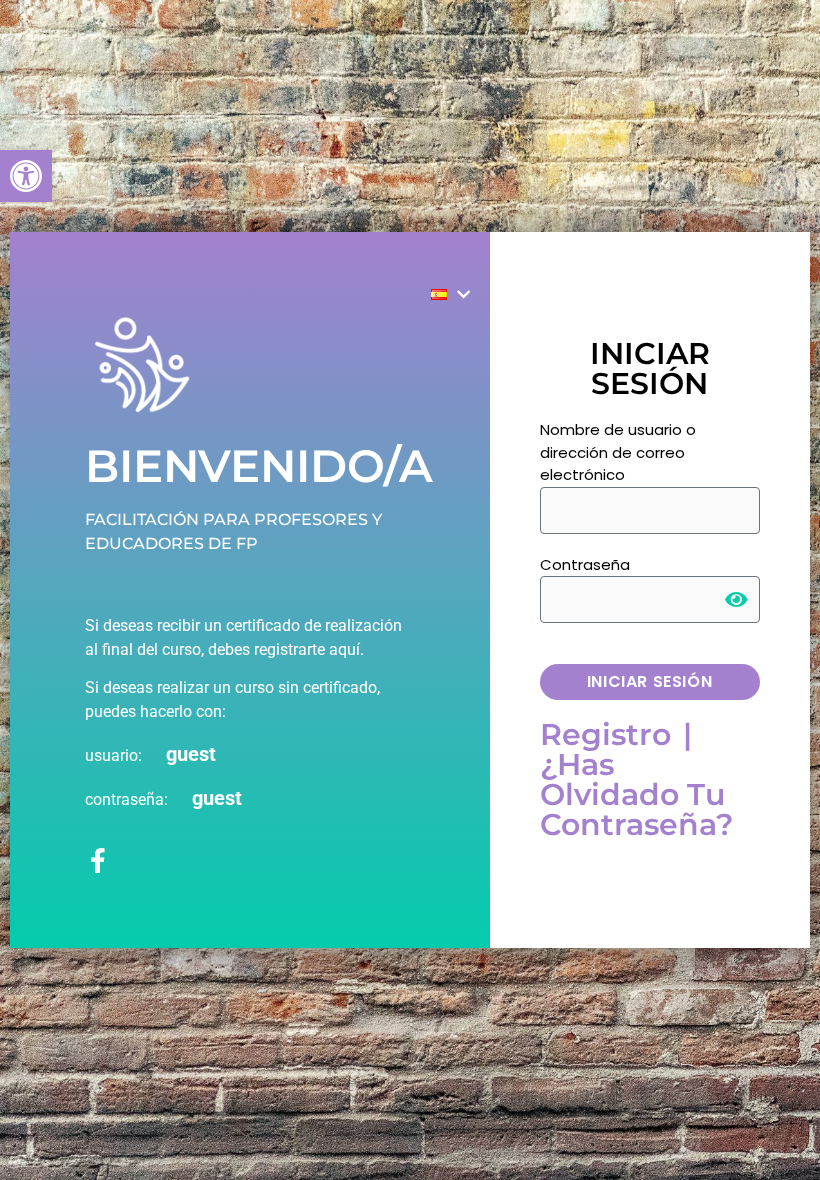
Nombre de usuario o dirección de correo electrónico (618, 452)
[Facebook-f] (97, 860)
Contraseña (585, 564)
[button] (26, 176)
